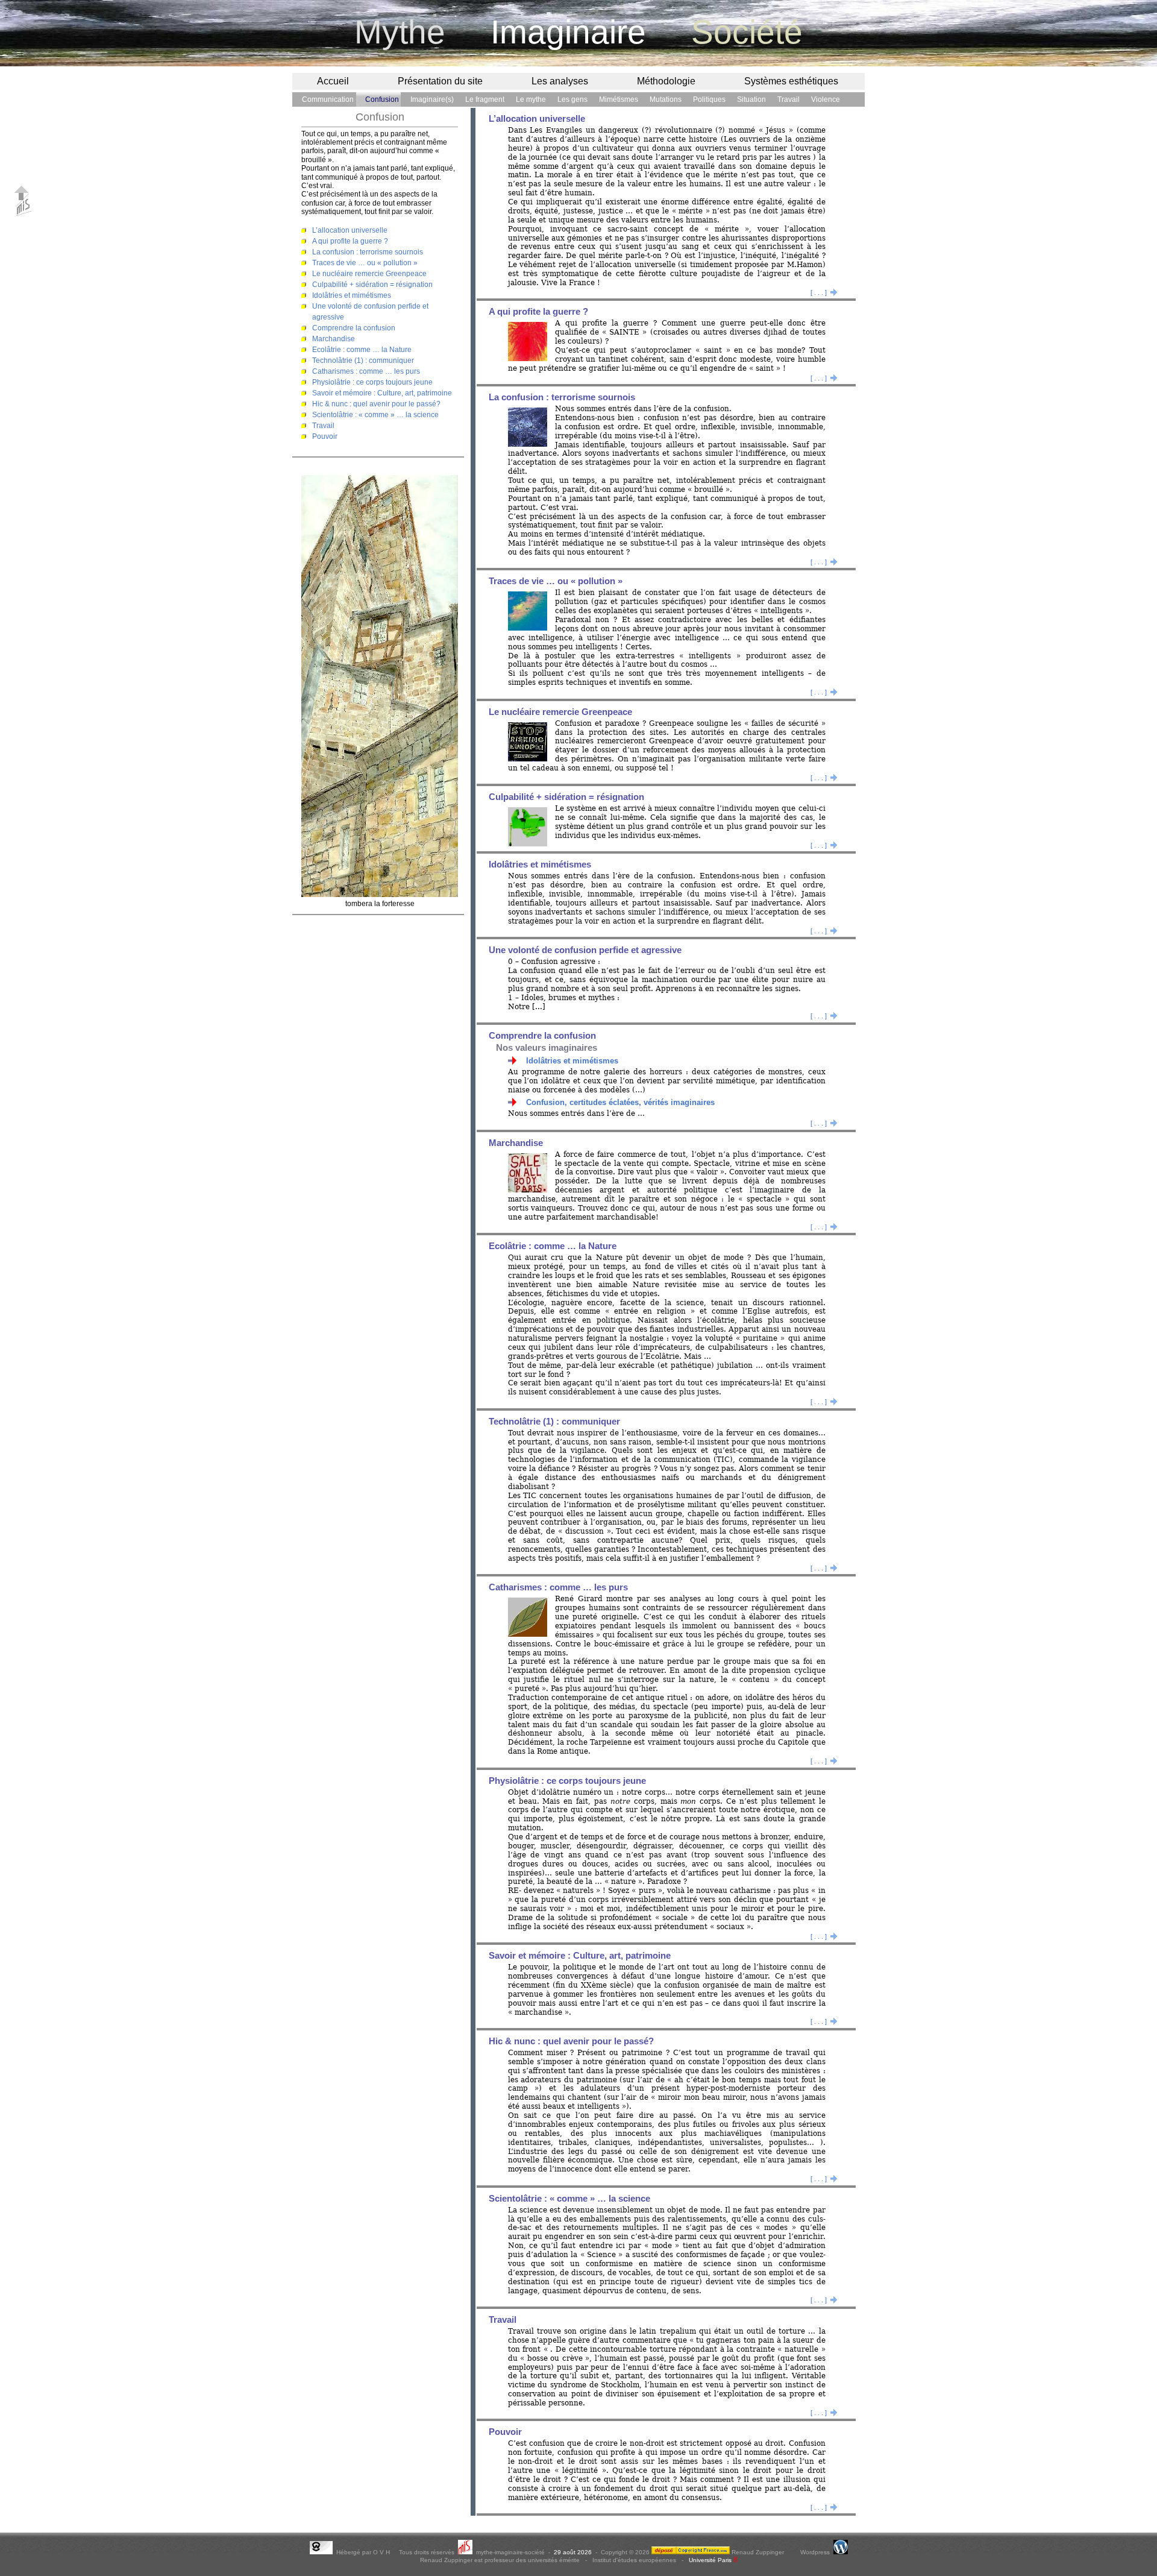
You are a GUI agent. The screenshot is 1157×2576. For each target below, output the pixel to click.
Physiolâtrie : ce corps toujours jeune (372, 382)
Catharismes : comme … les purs (366, 371)
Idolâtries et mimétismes (352, 295)
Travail (789, 99)
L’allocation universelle (350, 230)
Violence (826, 99)
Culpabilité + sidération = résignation (372, 285)
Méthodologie (666, 81)
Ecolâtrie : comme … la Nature (362, 350)
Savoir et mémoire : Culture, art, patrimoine (382, 393)
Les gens (572, 99)
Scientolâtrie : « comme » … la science (375, 415)
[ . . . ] (824, 292)
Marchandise (334, 339)
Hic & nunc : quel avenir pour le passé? (376, 404)
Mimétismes (619, 99)
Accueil (333, 81)
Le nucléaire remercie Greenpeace (369, 274)
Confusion (382, 99)
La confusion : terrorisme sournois (368, 252)
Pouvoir (325, 436)
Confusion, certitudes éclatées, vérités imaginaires (620, 1102)
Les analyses (560, 81)
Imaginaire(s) (432, 99)
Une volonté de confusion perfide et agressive (585, 950)
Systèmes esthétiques (791, 81)
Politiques (709, 99)
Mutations (666, 99)
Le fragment (485, 99)
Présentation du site (440, 81)
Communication (328, 99)
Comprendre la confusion (354, 328)
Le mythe (531, 99)
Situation (751, 99)
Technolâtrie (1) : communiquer (363, 361)
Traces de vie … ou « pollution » (365, 263)
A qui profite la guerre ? (350, 241)
